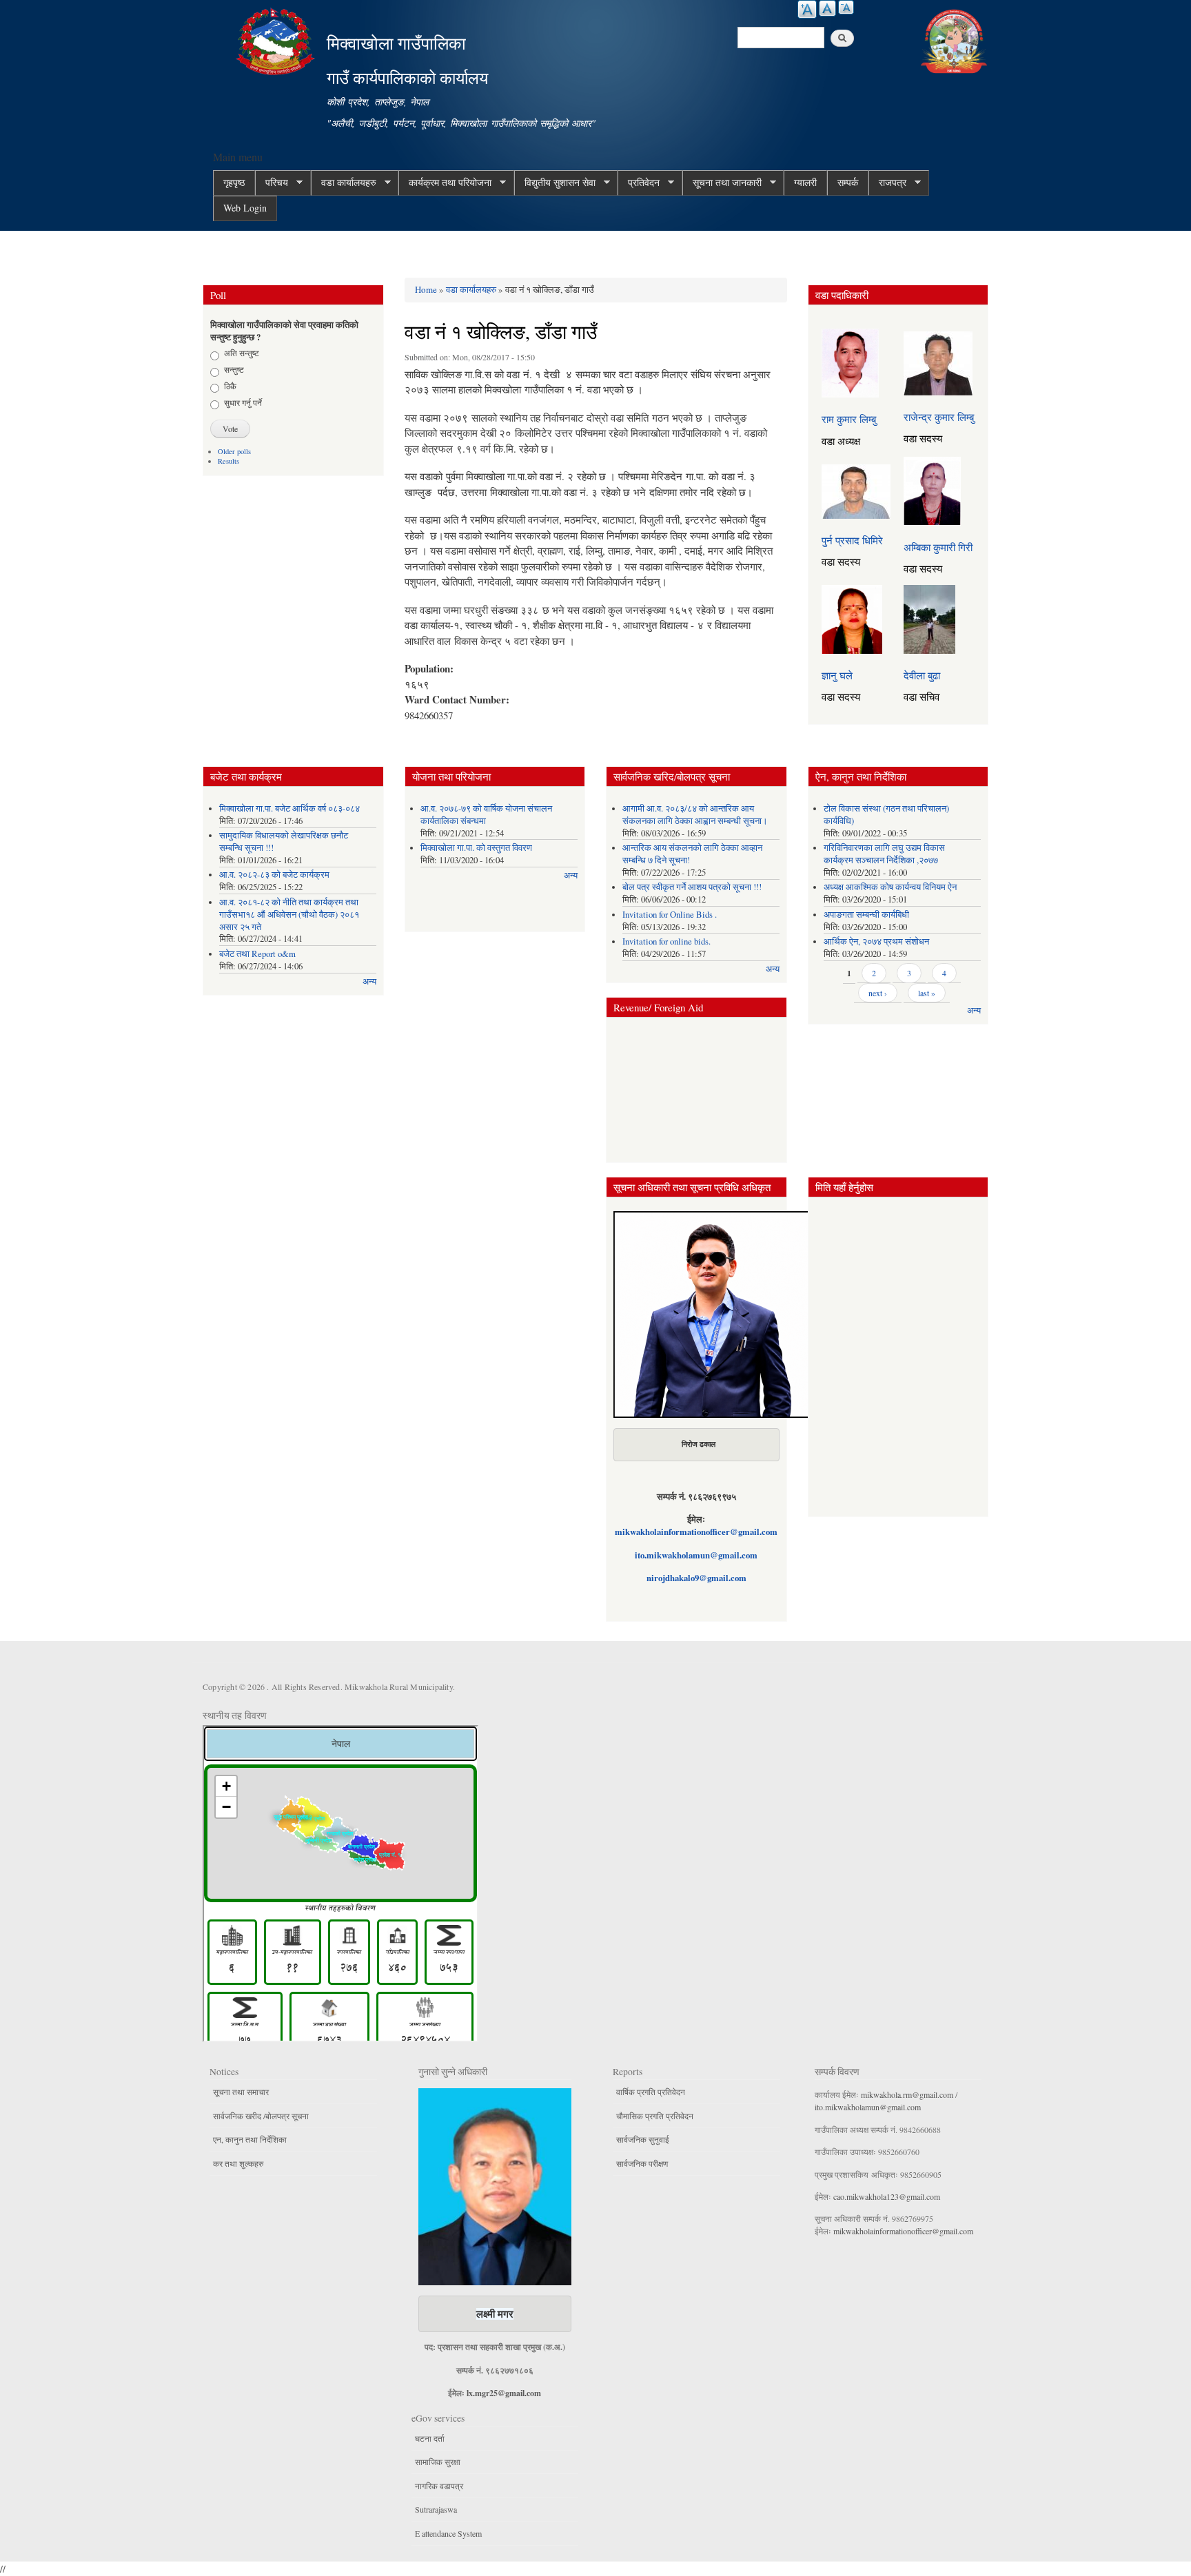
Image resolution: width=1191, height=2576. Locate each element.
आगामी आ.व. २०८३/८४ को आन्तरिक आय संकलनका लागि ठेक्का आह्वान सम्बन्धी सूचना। (695, 815)
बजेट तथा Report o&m (257, 954)
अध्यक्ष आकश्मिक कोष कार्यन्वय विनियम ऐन (890, 887)
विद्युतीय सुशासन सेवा (555, 183)
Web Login (245, 208)
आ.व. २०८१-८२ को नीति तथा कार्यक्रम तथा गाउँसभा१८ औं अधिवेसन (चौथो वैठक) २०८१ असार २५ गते (289, 915)
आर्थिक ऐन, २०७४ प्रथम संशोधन (876, 941)
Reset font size (827, 8)
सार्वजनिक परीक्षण (642, 2163)
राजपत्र (887, 183)
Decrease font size (846, 7)
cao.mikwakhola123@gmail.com (887, 2196)
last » (927, 993)
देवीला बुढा (922, 675)
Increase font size (807, 9)
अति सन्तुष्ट (242, 353)
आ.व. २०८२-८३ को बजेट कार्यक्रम (274, 875)
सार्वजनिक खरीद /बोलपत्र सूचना (261, 2116)
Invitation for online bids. (666, 941)
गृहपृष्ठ (234, 182)
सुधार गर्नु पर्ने (243, 402)
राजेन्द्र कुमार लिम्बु (939, 417)
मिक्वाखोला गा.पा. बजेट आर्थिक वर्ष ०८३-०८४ (289, 808)
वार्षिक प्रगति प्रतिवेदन (651, 2092)
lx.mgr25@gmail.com (504, 2393)
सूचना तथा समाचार (241, 2092)
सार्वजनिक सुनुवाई (643, 2139)
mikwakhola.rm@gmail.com (907, 2094)
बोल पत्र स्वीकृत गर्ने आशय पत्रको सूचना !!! (692, 887)
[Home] (277, 40)
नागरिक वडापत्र (439, 2486)
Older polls (234, 451)
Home (426, 289)
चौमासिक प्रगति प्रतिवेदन (655, 2116)
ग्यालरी (805, 182)
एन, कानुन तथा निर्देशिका (250, 2139)
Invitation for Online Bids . (670, 915)
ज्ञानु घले (837, 675)
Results (228, 461)
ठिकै (230, 386)
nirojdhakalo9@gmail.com (696, 1578)
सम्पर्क (848, 182)
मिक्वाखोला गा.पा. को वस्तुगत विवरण (476, 848)
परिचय (272, 183)
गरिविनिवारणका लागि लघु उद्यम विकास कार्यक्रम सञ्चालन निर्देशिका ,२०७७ (884, 854)
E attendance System (448, 2533)
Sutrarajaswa (436, 2509)
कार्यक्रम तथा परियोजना (445, 183)
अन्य (369, 981)
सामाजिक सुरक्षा (438, 2462)
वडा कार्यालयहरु (344, 183)
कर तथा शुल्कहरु (238, 2163)
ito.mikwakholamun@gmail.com (696, 1555)
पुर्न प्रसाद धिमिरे (852, 540)
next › (878, 993)
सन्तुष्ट (234, 369)
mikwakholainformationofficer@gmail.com (696, 1532)
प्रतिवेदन (639, 183)
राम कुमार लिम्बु (849, 419)
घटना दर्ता (430, 2438)
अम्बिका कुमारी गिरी (938, 547)
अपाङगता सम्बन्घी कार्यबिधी (866, 915)
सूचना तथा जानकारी (722, 183)
